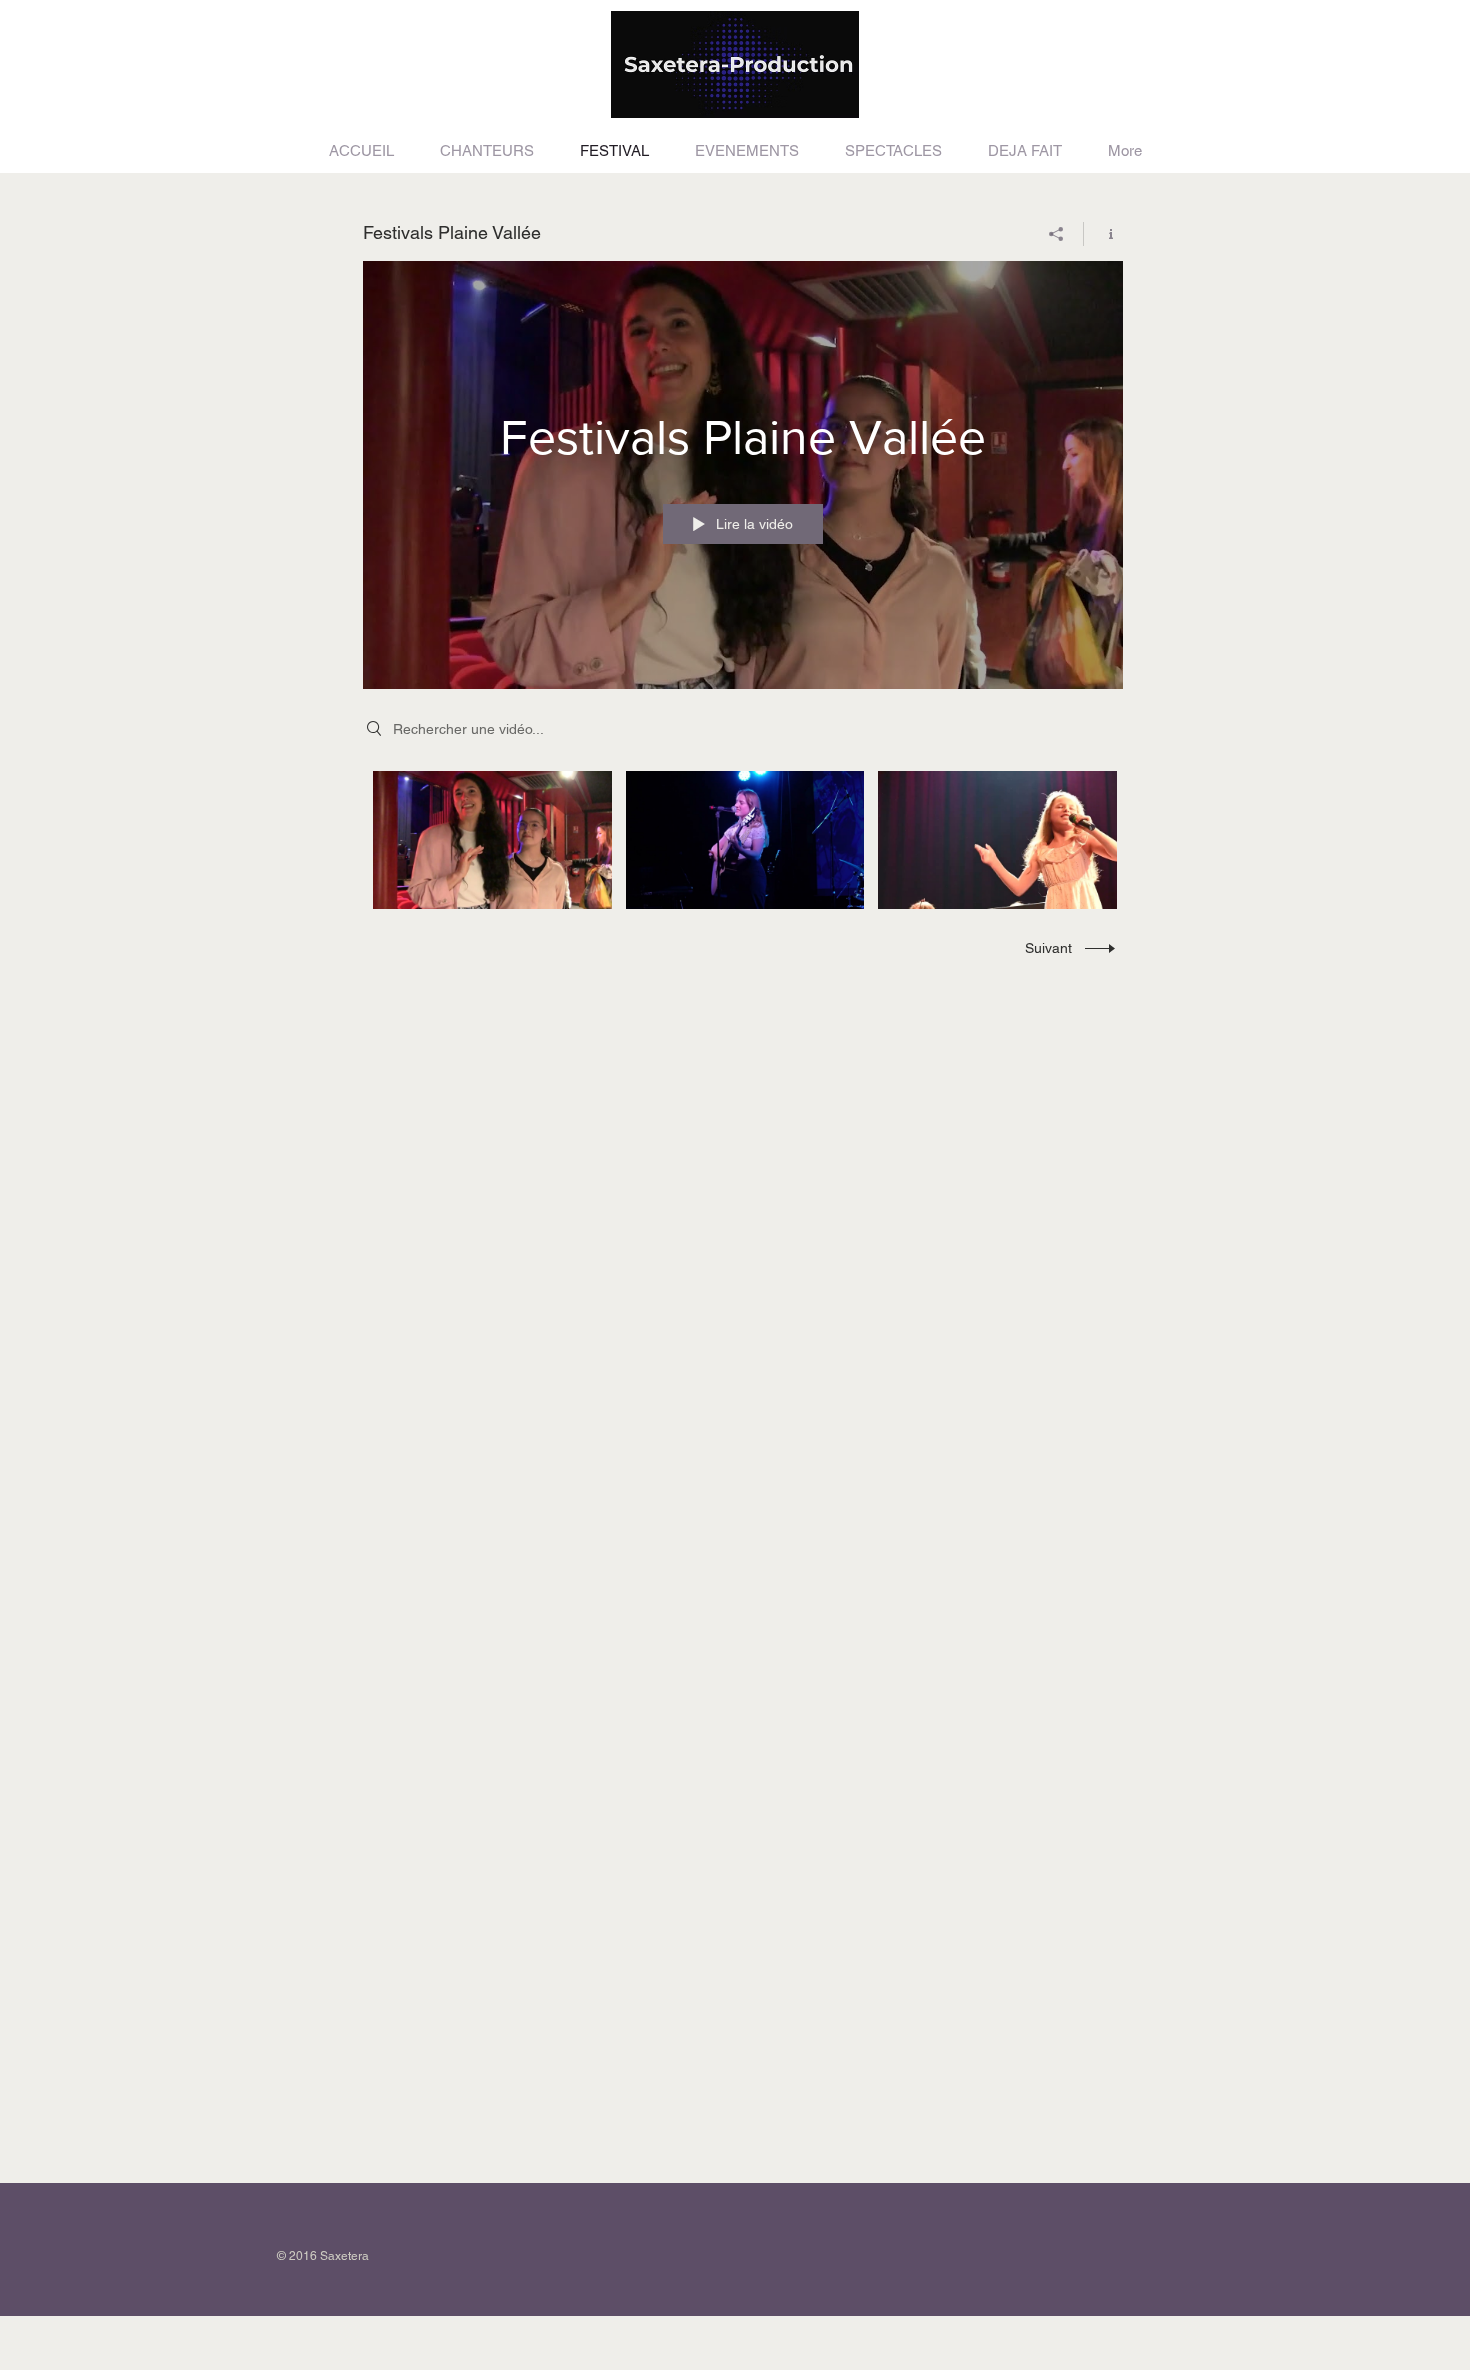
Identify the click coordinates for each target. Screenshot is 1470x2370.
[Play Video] (492, 839)
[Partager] (1056, 234)
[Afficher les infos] (1103, 234)
